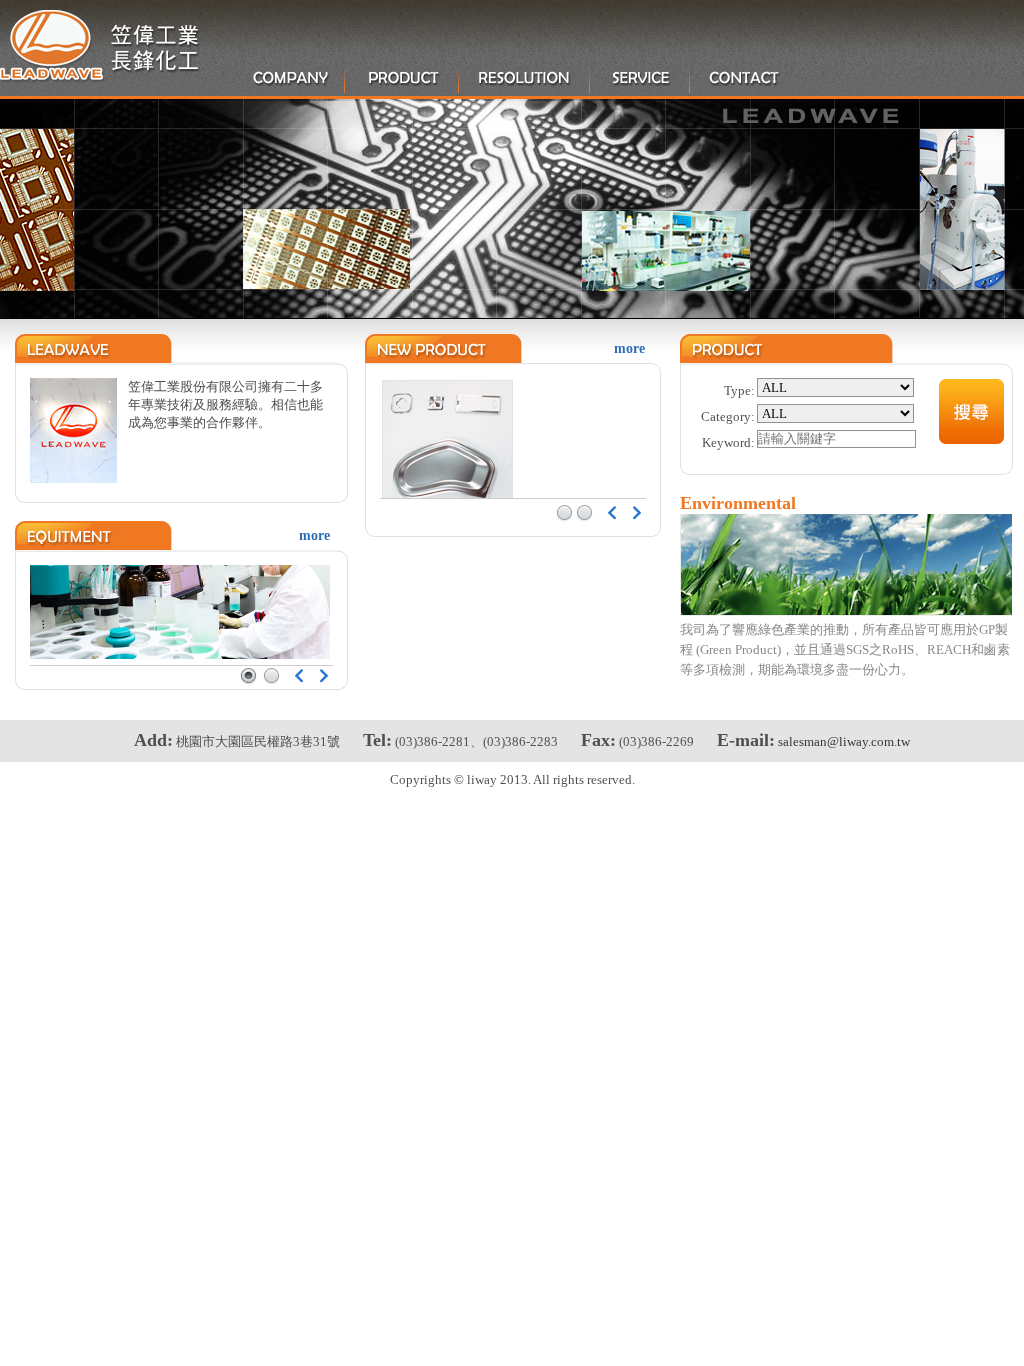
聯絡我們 (745, 78)
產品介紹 (403, 78)
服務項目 (641, 78)
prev (299, 676)
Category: (728, 416)
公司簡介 (290, 78)
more (314, 535)
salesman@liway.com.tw (844, 741)
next (324, 676)
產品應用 (525, 78)
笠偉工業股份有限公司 (100, 46)
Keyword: (728, 442)
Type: (739, 390)
